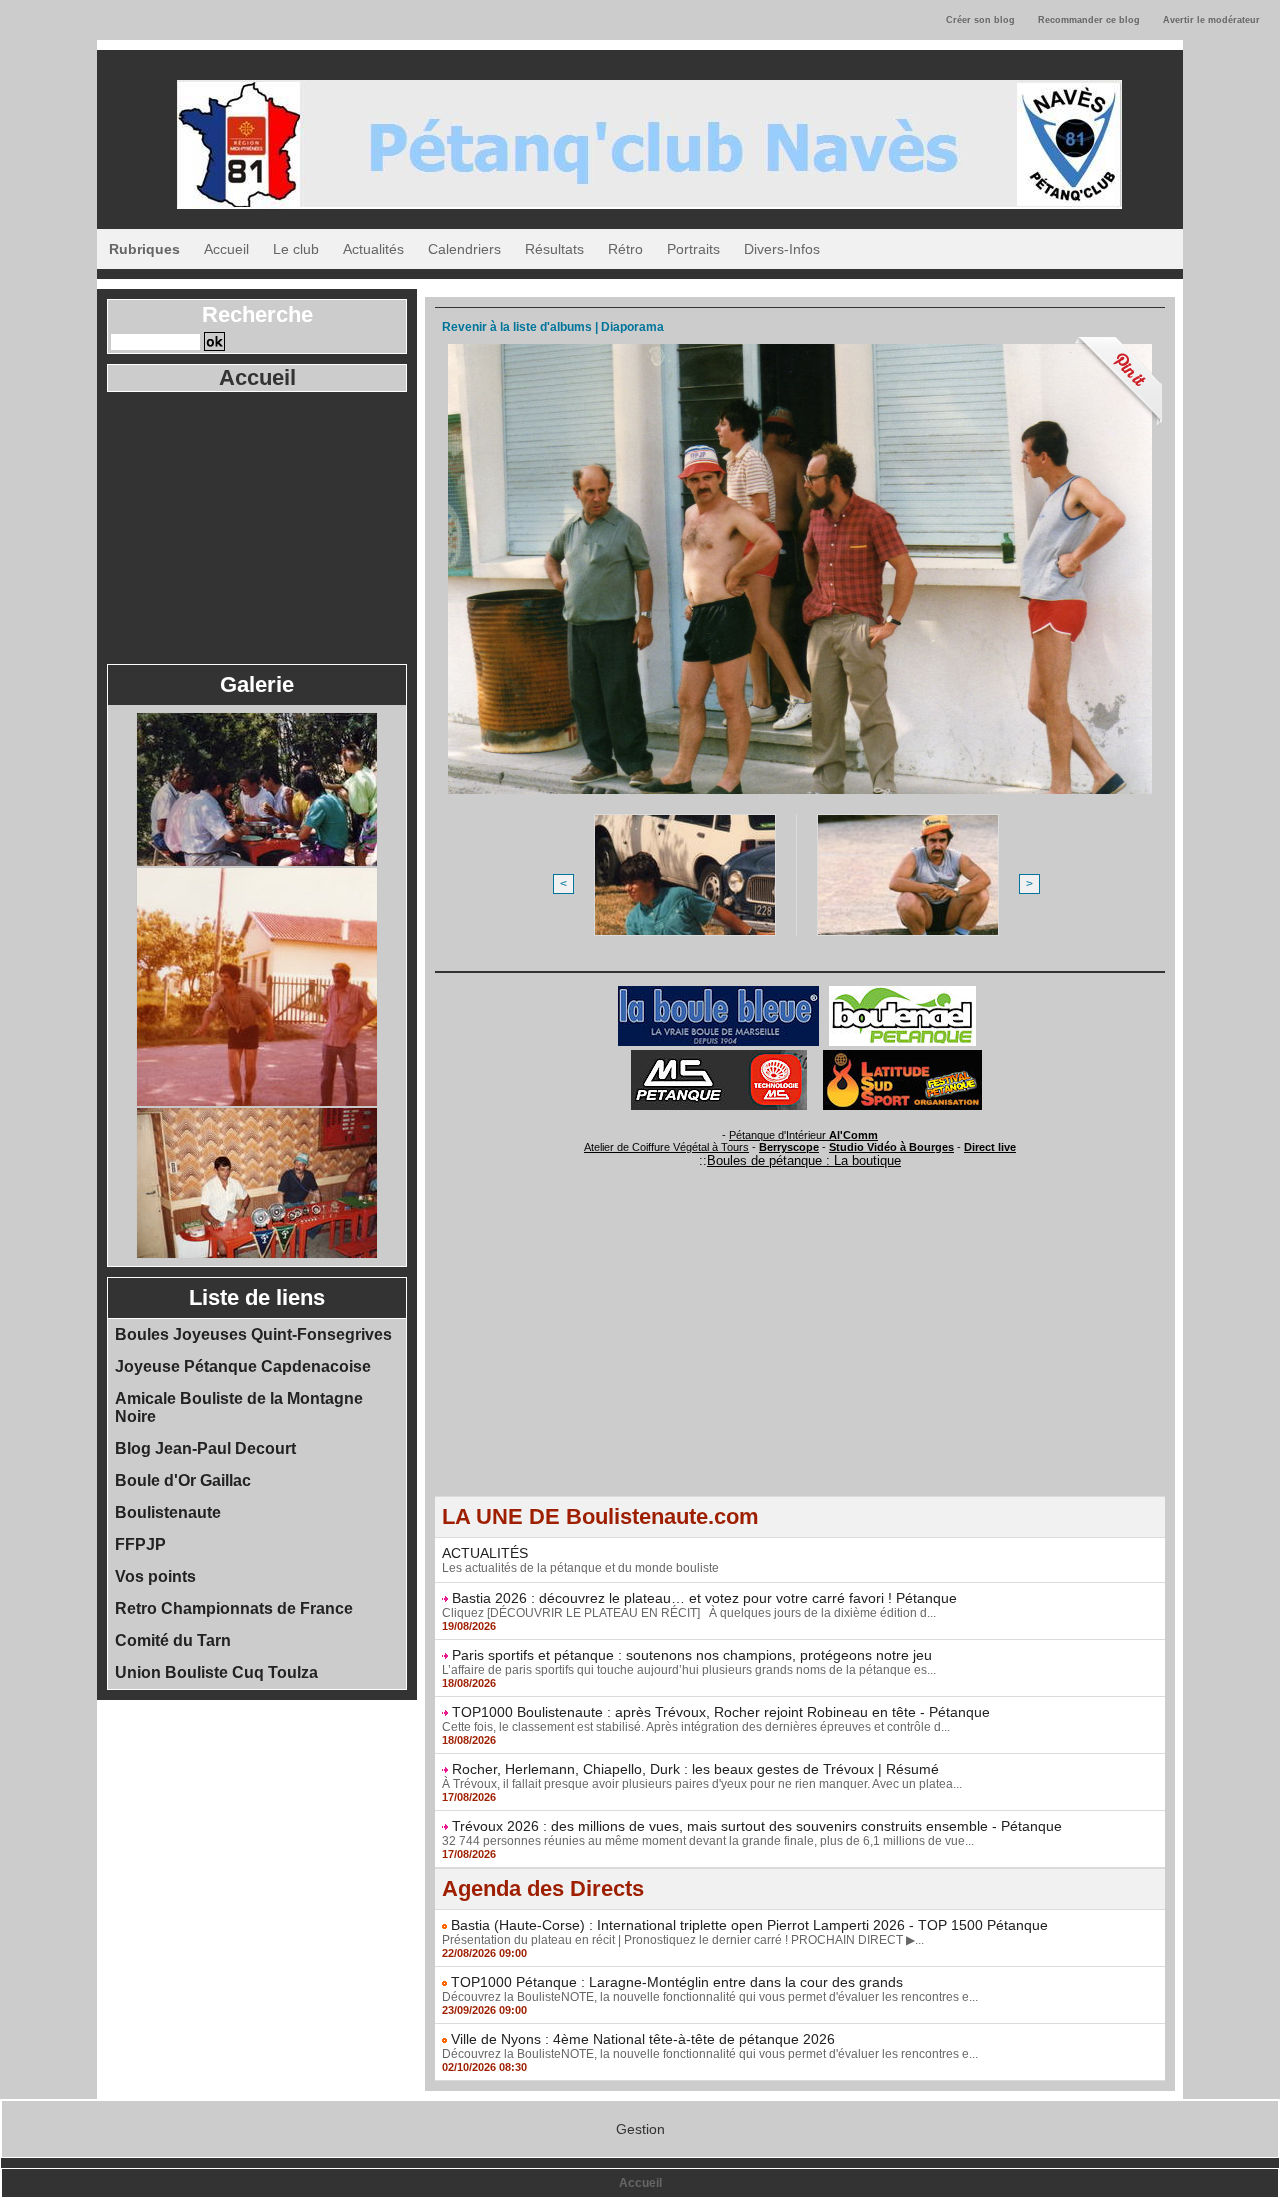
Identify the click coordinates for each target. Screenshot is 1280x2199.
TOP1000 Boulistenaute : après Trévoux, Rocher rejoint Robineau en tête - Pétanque (721, 1712)
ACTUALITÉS (485, 1553)
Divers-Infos (782, 249)
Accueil (226, 249)
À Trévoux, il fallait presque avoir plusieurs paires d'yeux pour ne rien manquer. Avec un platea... (702, 1784)
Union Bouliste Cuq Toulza (216, 1672)
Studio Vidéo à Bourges (891, 1147)
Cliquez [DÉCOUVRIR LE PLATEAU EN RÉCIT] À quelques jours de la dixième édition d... (689, 1613)
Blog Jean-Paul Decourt (205, 1448)
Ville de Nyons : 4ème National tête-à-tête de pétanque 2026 (643, 2039)
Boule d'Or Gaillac (183, 1480)
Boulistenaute (168, 1512)
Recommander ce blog (1089, 20)
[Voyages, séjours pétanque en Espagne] (902, 1056)
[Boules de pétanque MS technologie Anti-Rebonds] (719, 1056)
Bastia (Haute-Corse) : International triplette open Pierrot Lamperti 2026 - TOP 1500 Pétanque (749, 1925)
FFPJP (140, 1544)
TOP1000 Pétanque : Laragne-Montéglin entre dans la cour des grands (677, 1982)
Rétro (625, 249)
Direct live (990, 1147)
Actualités (373, 249)
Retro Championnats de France (234, 1608)
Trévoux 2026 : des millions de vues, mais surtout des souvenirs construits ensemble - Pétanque (757, 1826)
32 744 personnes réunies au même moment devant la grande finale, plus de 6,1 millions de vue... (708, 1841)
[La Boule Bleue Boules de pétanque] (718, 992)
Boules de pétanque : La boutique (804, 1160)
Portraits (693, 249)
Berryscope (789, 1147)
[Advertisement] (257, 527)
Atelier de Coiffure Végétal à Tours (666, 1147)
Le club (296, 249)
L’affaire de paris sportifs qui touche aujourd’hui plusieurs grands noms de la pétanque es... (689, 1670)
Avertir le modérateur (1211, 20)
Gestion (640, 2129)
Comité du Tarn (173, 1640)
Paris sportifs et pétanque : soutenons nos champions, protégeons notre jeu (692, 1655)
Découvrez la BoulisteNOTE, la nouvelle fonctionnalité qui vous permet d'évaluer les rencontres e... (710, 1997)
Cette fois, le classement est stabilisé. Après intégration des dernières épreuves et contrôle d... (696, 1727)
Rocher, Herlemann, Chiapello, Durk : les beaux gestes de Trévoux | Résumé (695, 1769)
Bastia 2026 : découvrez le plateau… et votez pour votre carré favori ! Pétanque (704, 1598)
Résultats (554, 249)
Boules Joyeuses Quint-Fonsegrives (253, 1334)
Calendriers (464, 249)
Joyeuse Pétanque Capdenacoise (243, 1366)
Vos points (155, 1576)
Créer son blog (980, 20)
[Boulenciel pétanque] (902, 992)
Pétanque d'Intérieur (803, 1135)
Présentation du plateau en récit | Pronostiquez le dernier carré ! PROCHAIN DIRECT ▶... (683, 1940)
